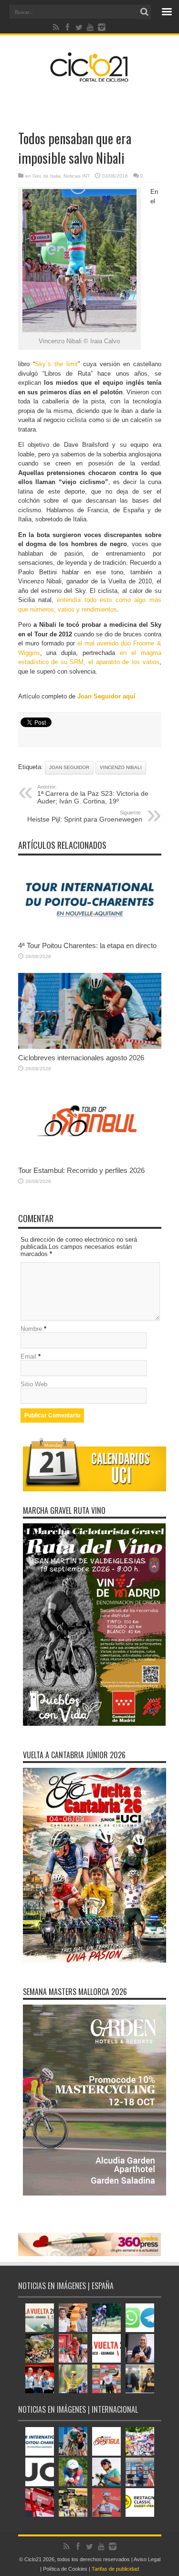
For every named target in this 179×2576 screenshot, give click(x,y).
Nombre (31, 1329)
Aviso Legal (147, 2559)
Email (28, 1357)
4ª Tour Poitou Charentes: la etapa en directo (87, 945)
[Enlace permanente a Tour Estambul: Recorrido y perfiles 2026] (90, 1159)
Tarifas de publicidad (115, 2569)
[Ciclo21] (89, 78)
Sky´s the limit (56, 364)
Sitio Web (34, 1384)
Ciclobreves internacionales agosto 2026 (81, 1058)
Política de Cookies (65, 2569)
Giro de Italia (47, 176)
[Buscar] (145, 12)
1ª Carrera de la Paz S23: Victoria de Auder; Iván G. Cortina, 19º (93, 794)
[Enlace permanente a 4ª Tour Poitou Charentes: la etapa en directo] (90, 934)
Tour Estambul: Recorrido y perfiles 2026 (81, 1170)
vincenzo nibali (121, 767)
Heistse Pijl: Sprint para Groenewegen (85, 816)
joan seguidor (69, 767)
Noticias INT (77, 176)
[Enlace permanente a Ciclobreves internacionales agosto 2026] (90, 1047)
